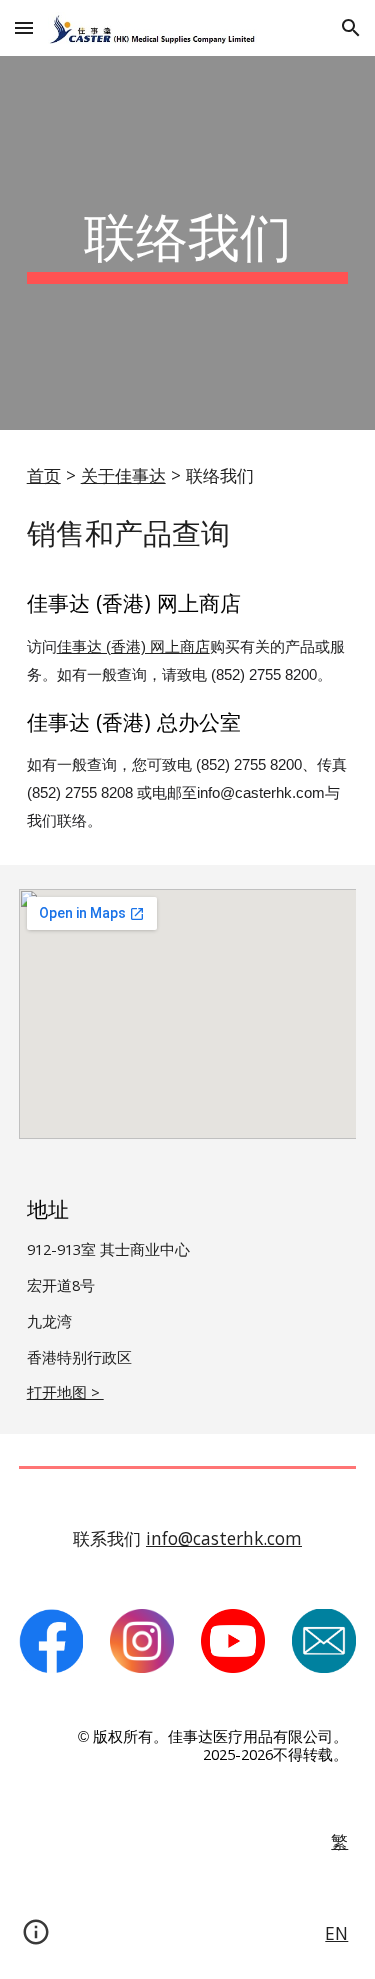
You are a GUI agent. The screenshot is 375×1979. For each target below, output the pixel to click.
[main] (188, 243)
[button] (24, 27)
